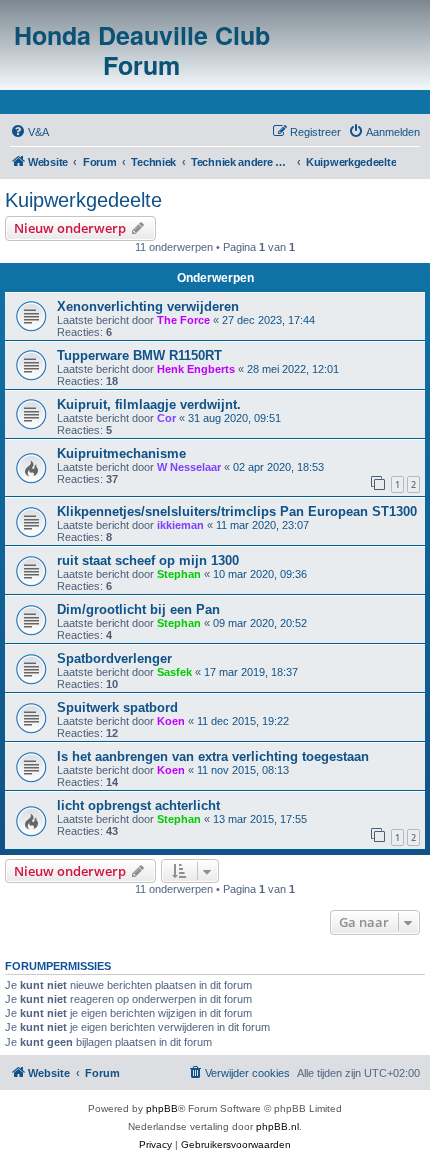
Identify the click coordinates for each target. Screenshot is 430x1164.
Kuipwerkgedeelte (83, 200)
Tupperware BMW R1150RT (139, 355)
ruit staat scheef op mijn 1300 (148, 560)
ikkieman (180, 525)
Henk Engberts (196, 369)
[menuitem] (29, 132)
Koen (171, 721)
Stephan (179, 574)
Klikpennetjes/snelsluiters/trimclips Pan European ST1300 (237, 511)
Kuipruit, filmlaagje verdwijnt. (149, 404)
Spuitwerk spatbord (117, 707)
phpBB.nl (277, 1126)
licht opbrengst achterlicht (138, 805)
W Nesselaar (189, 467)
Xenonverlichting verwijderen (148, 306)
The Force (183, 320)
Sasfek (174, 672)
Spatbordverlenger (114, 658)
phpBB (162, 1108)
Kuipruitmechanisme (121, 453)
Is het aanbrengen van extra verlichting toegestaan (213, 756)
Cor (166, 418)
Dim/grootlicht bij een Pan (138, 609)
